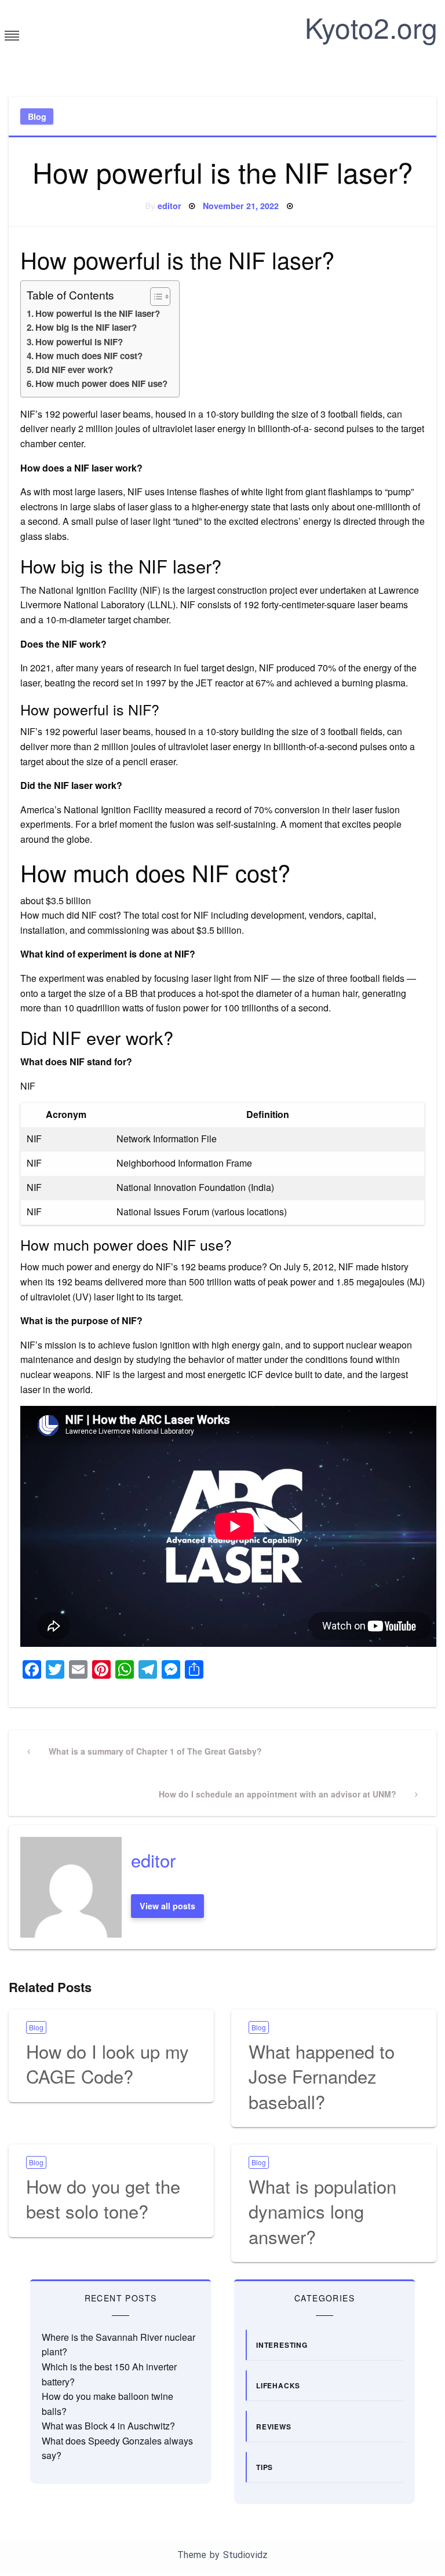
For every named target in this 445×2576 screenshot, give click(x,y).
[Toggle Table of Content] (154, 297)
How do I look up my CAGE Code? (107, 2063)
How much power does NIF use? (101, 383)
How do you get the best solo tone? (103, 2198)
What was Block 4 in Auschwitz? (108, 2426)
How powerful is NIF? (79, 342)
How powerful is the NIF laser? (98, 313)
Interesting (282, 2345)
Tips (265, 2467)
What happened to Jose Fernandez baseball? (322, 2076)
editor (169, 206)
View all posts (167, 1906)
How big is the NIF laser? (86, 327)
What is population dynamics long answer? (322, 2211)
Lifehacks (278, 2385)
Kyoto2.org (371, 27)
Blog (37, 116)
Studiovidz (245, 2555)
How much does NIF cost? (89, 356)
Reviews (274, 2427)
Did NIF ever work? (74, 370)
